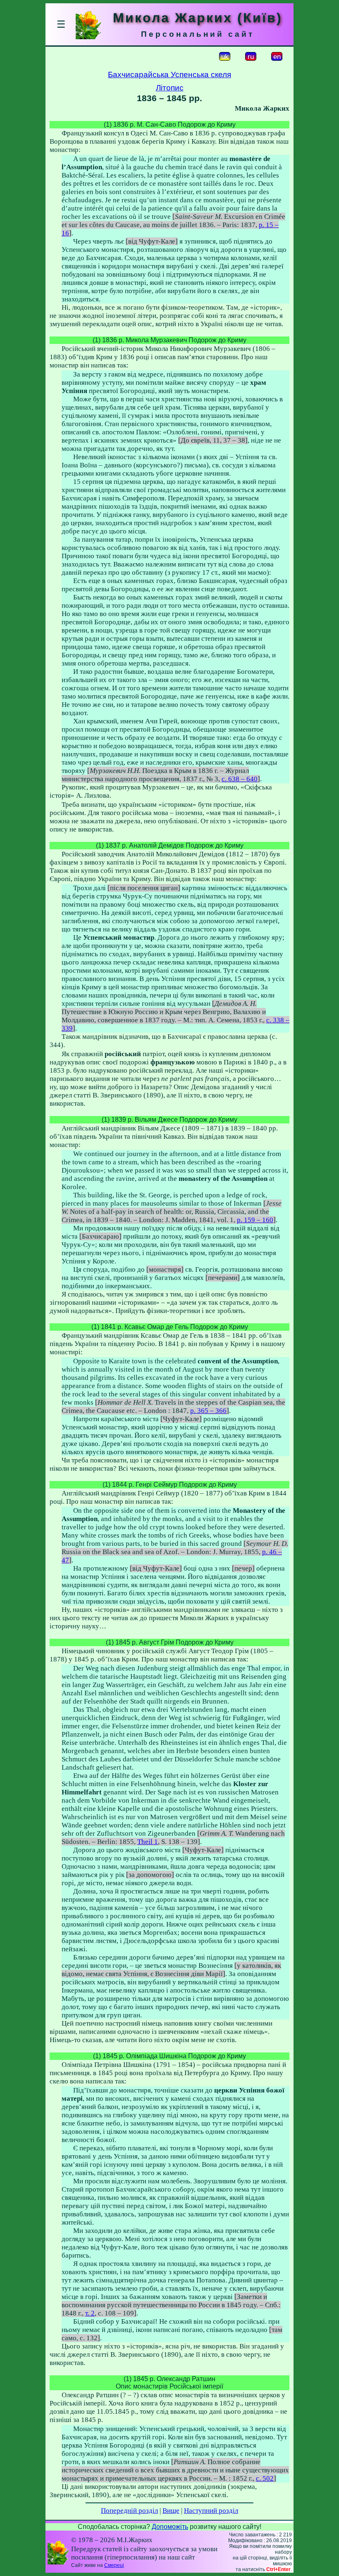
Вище (171, 2511)
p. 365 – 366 (208, 1411)
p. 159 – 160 (255, 1220)
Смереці (114, 2565)
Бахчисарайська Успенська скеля (169, 75)
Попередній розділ (129, 2511)
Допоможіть (170, 2527)
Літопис (170, 88)
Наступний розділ (211, 2511)
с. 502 (265, 2478)
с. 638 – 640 (240, 779)
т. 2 (90, 2313)
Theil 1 (148, 1842)
